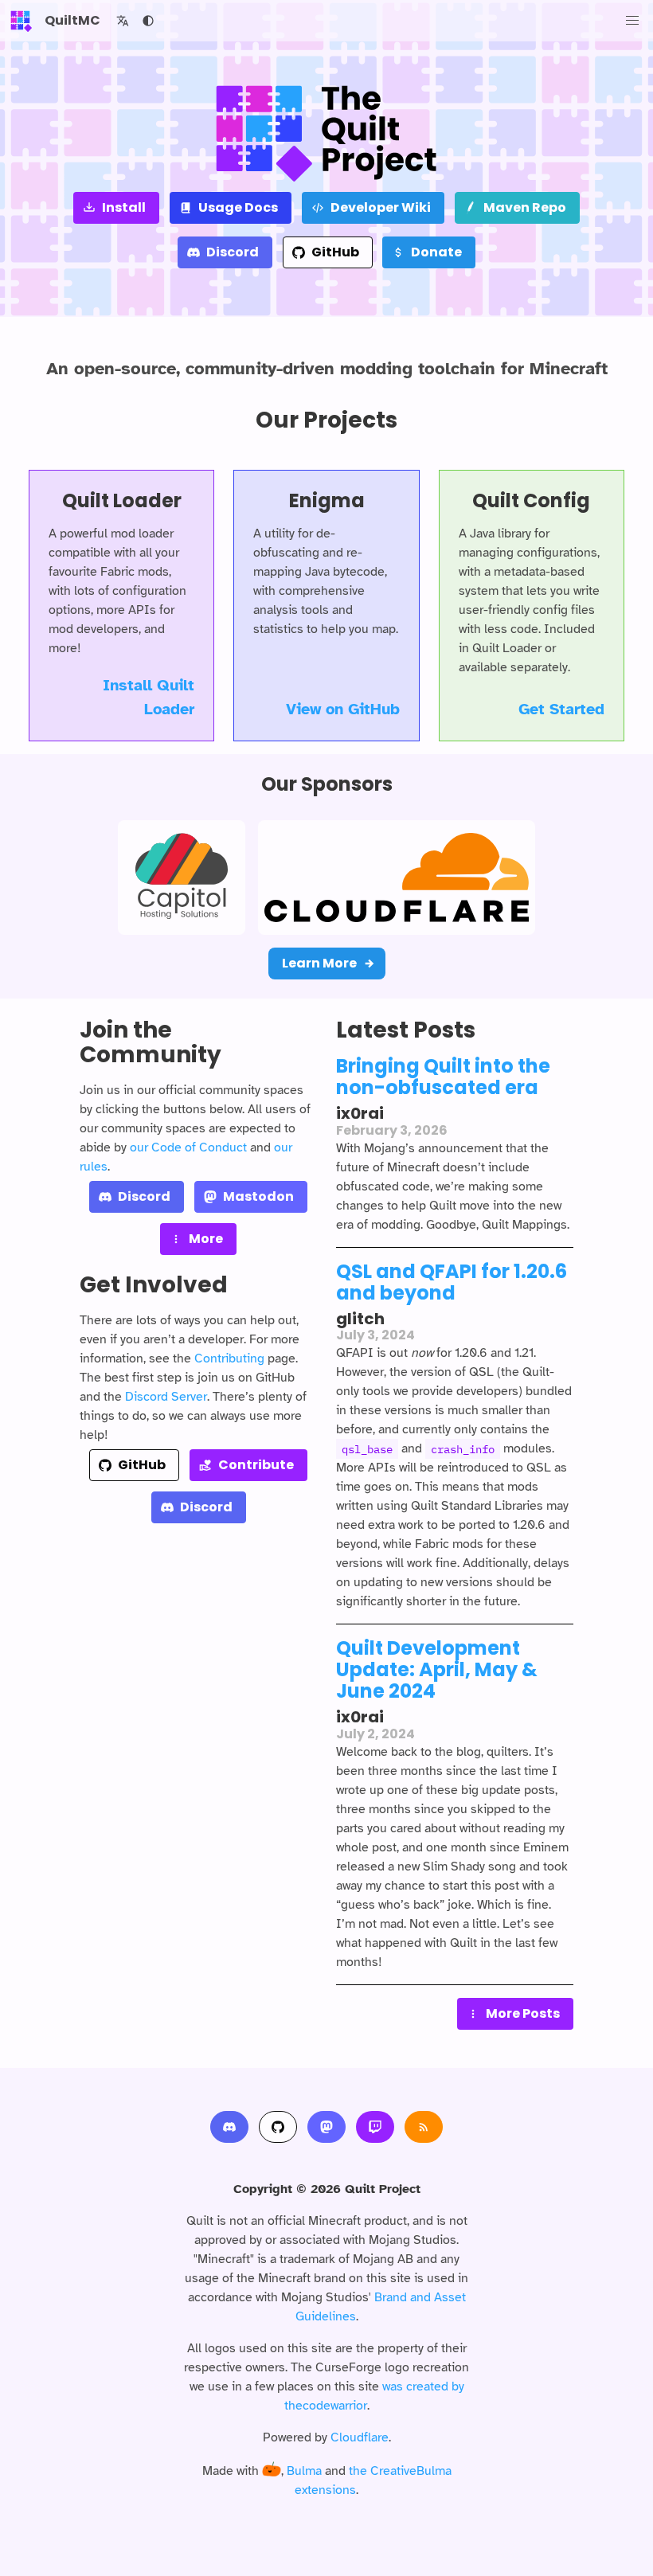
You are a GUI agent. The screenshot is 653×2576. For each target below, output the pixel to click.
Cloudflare (360, 2437)
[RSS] (424, 2127)
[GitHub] (278, 2127)
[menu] (632, 21)
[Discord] (229, 2127)
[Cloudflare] (397, 878)
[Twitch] (375, 2127)
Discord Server (166, 1397)
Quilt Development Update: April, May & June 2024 (437, 1669)
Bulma (304, 2471)
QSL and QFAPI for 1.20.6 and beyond (452, 1282)
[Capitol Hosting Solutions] (182, 878)
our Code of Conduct (188, 1147)
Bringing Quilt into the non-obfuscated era (443, 1077)
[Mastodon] (326, 2127)
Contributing (229, 1358)
